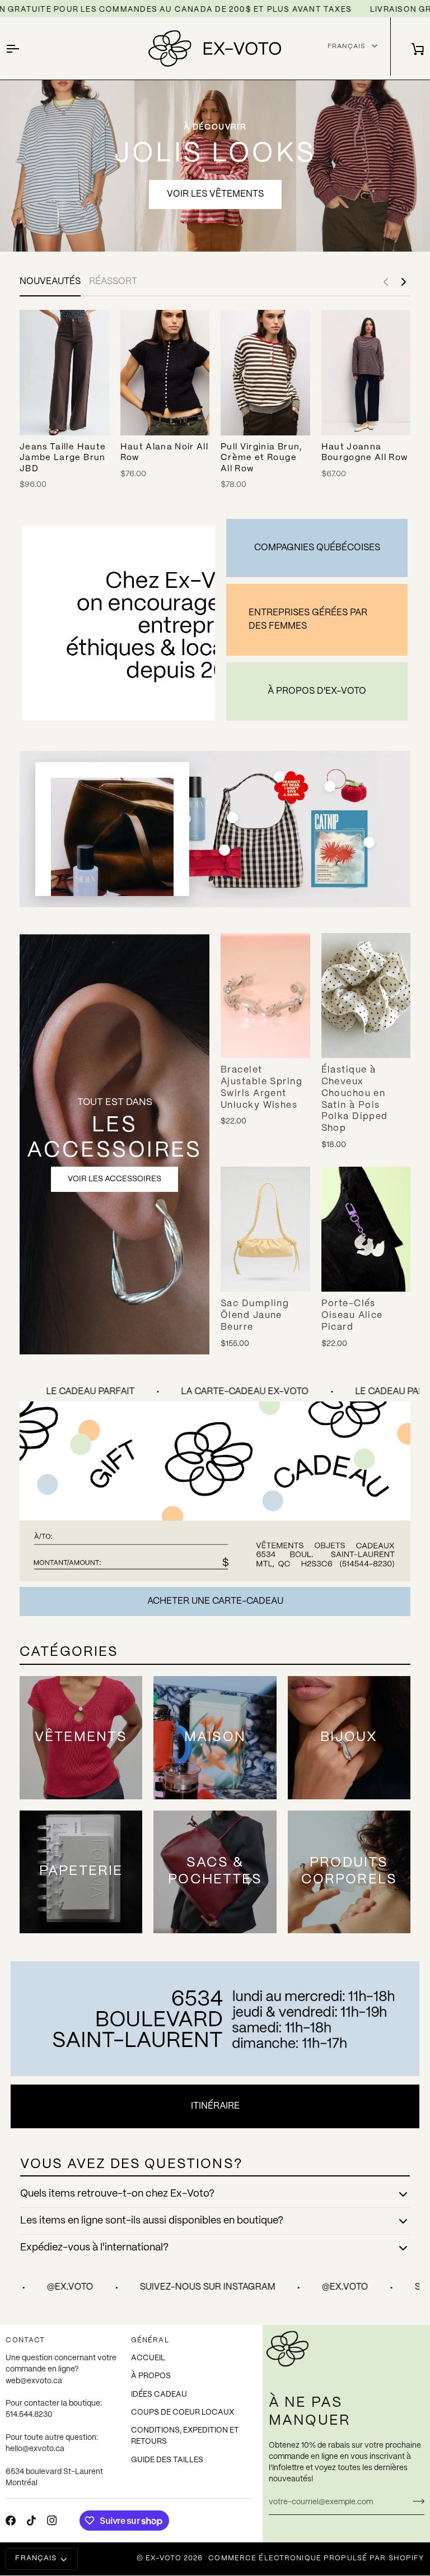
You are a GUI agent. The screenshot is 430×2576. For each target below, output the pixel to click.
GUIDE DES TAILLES (167, 2460)
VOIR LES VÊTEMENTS (215, 194)
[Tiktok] (31, 2521)
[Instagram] (52, 2521)
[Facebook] (11, 2521)
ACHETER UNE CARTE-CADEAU (215, 1601)
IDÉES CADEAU (159, 2395)
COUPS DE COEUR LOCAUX (183, 2413)
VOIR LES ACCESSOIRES (114, 1179)
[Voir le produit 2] (232, 818)
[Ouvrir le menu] (22, 48)
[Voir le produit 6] (369, 842)
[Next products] (404, 282)
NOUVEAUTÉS (50, 282)
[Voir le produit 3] (330, 786)
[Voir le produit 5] (279, 777)
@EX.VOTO (230, 2287)
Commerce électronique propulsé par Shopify (316, 2559)
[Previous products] (386, 282)
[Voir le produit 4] (225, 850)
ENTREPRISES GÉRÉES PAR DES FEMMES (308, 619)
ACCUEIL (148, 2358)
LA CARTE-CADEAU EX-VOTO (218, 1392)
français (36, 2559)
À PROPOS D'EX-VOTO (317, 691)
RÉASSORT (113, 282)
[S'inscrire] (415, 2501)
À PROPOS (151, 2376)
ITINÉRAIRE (215, 2106)
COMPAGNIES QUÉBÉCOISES (317, 548)
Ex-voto (163, 2559)
